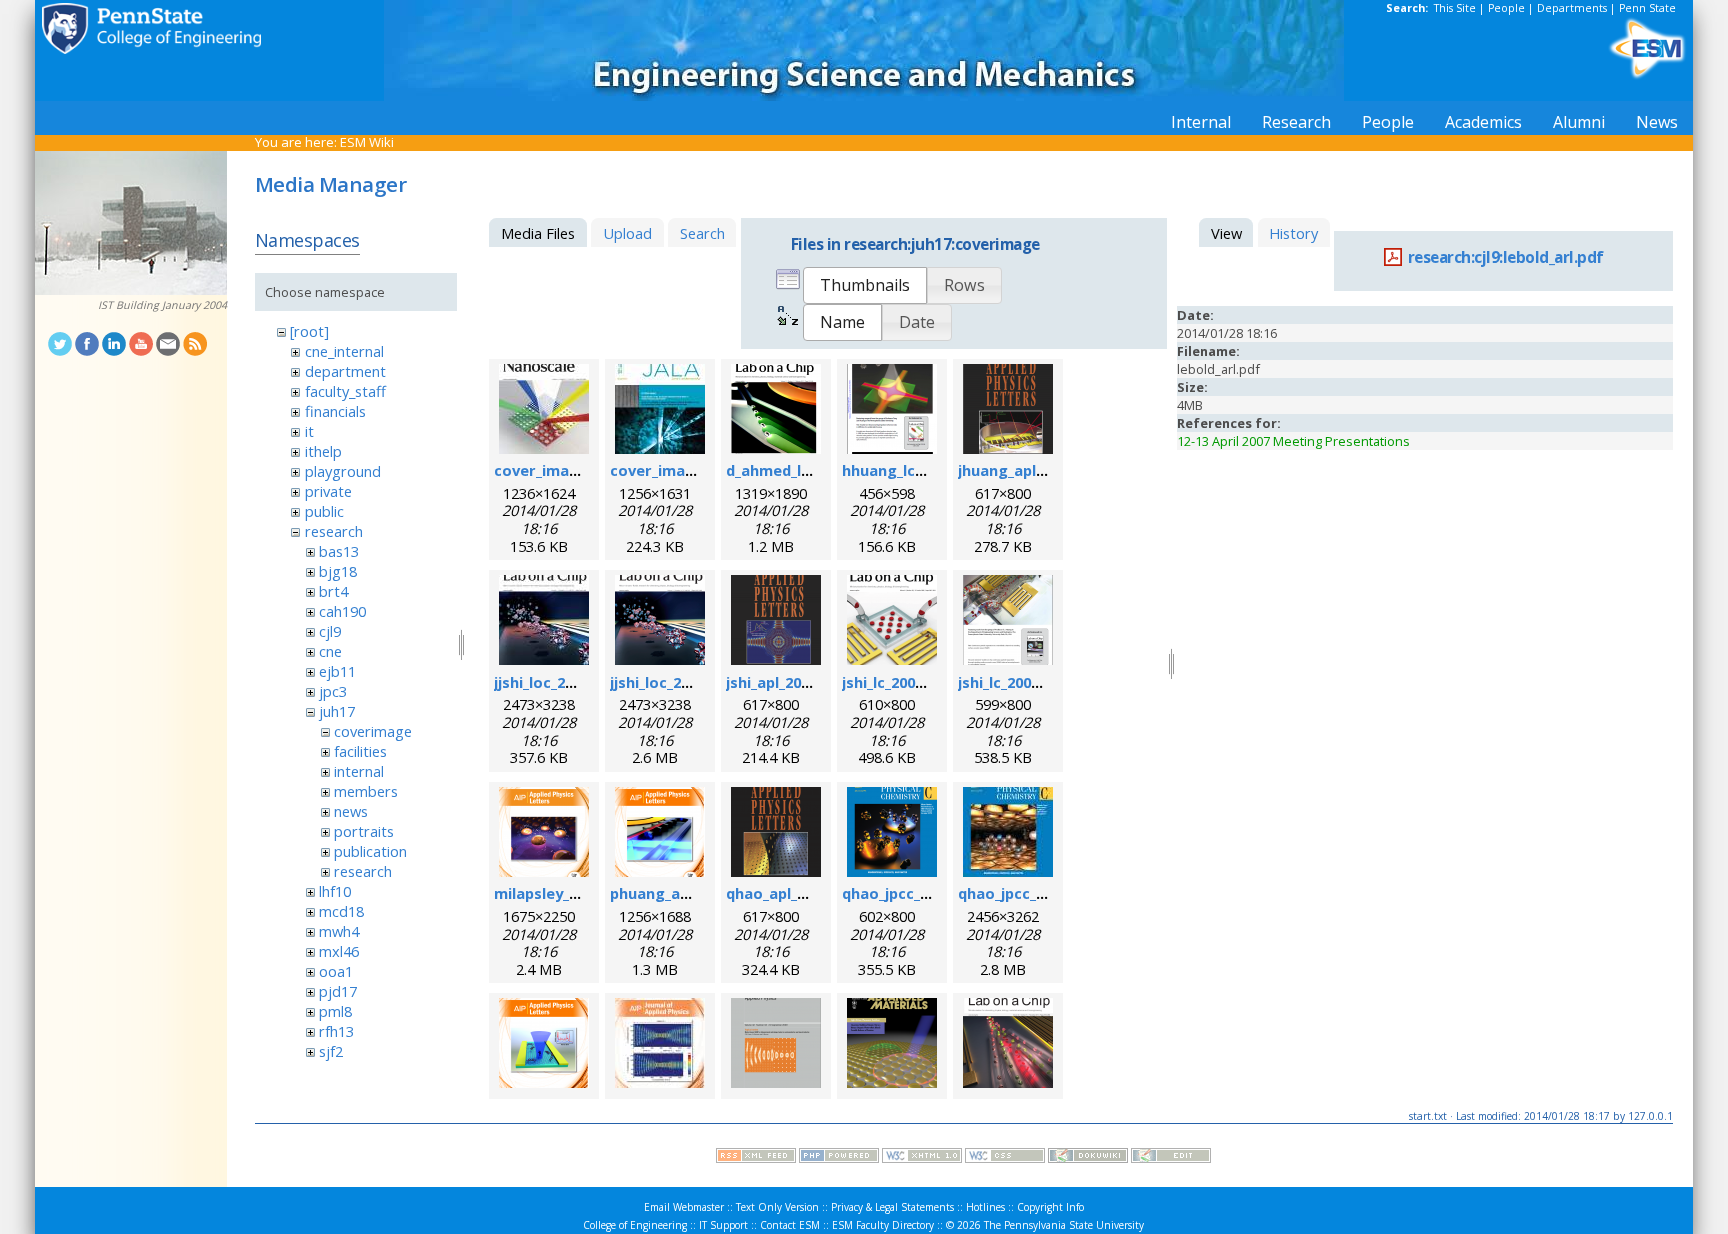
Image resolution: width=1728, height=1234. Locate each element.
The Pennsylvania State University (1064, 1225)
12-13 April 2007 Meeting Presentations (1293, 441)
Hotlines (985, 1207)
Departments (1572, 8)
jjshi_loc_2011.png (673, 682)
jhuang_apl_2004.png (1032, 470)
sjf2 (331, 1051)
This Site (1455, 8)
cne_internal (344, 351)
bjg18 (338, 571)
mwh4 (339, 931)
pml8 (335, 1011)
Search (702, 233)
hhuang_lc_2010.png (913, 470)
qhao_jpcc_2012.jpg (1026, 893)
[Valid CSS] (1005, 1158)
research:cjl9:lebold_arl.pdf (1505, 257)
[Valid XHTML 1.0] (922, 1158)
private (328, 491)
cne (330, 651)
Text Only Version (777, 1207)
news (351, 811)
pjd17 (338, 991)
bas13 (339, 551)
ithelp (323, 451)
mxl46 (339, 951)
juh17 (337, 711)
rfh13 (336, 1031)
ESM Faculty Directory (883, 1225)
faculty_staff (345, 391)
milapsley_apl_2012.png (577, 893)
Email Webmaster (684, 1207)
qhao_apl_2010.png (793, 893)
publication (370, 851)
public (324, 511)
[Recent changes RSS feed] (756, 1158)
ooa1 (336, 971)
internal (359, 771)
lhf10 (335, 891)
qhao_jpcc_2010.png (913, 893)
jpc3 (333, 691)
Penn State (1647, 8)
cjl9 (330, 631)
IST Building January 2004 (162, 305)
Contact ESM (790, 1225)
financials (335, 411)
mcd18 (341, 911)
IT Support (723, 1225)
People (1506, 8)
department (345, 371)
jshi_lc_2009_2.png (1021, 682)
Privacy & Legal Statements (892, 1207)
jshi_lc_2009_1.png (905, 682)
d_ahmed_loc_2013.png (807, 470)
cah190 (342, 611)
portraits (364, 831)
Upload (627, 233)
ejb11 (337, 671)
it (309, 431)
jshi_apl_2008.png (787, 682)
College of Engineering (635, 1225)
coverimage (373, 731)
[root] (309, 331)
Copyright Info (1050, 1207)
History (1293, 233)
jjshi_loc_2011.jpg (555, 682)
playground (343, 471)
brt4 (333, 591)
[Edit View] (1171, 1158)
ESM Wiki (367, 142)
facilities (360, 751)
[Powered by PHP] (839, 1158)
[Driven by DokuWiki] (1088, 1158)
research (334, 531)
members (366, 791)
